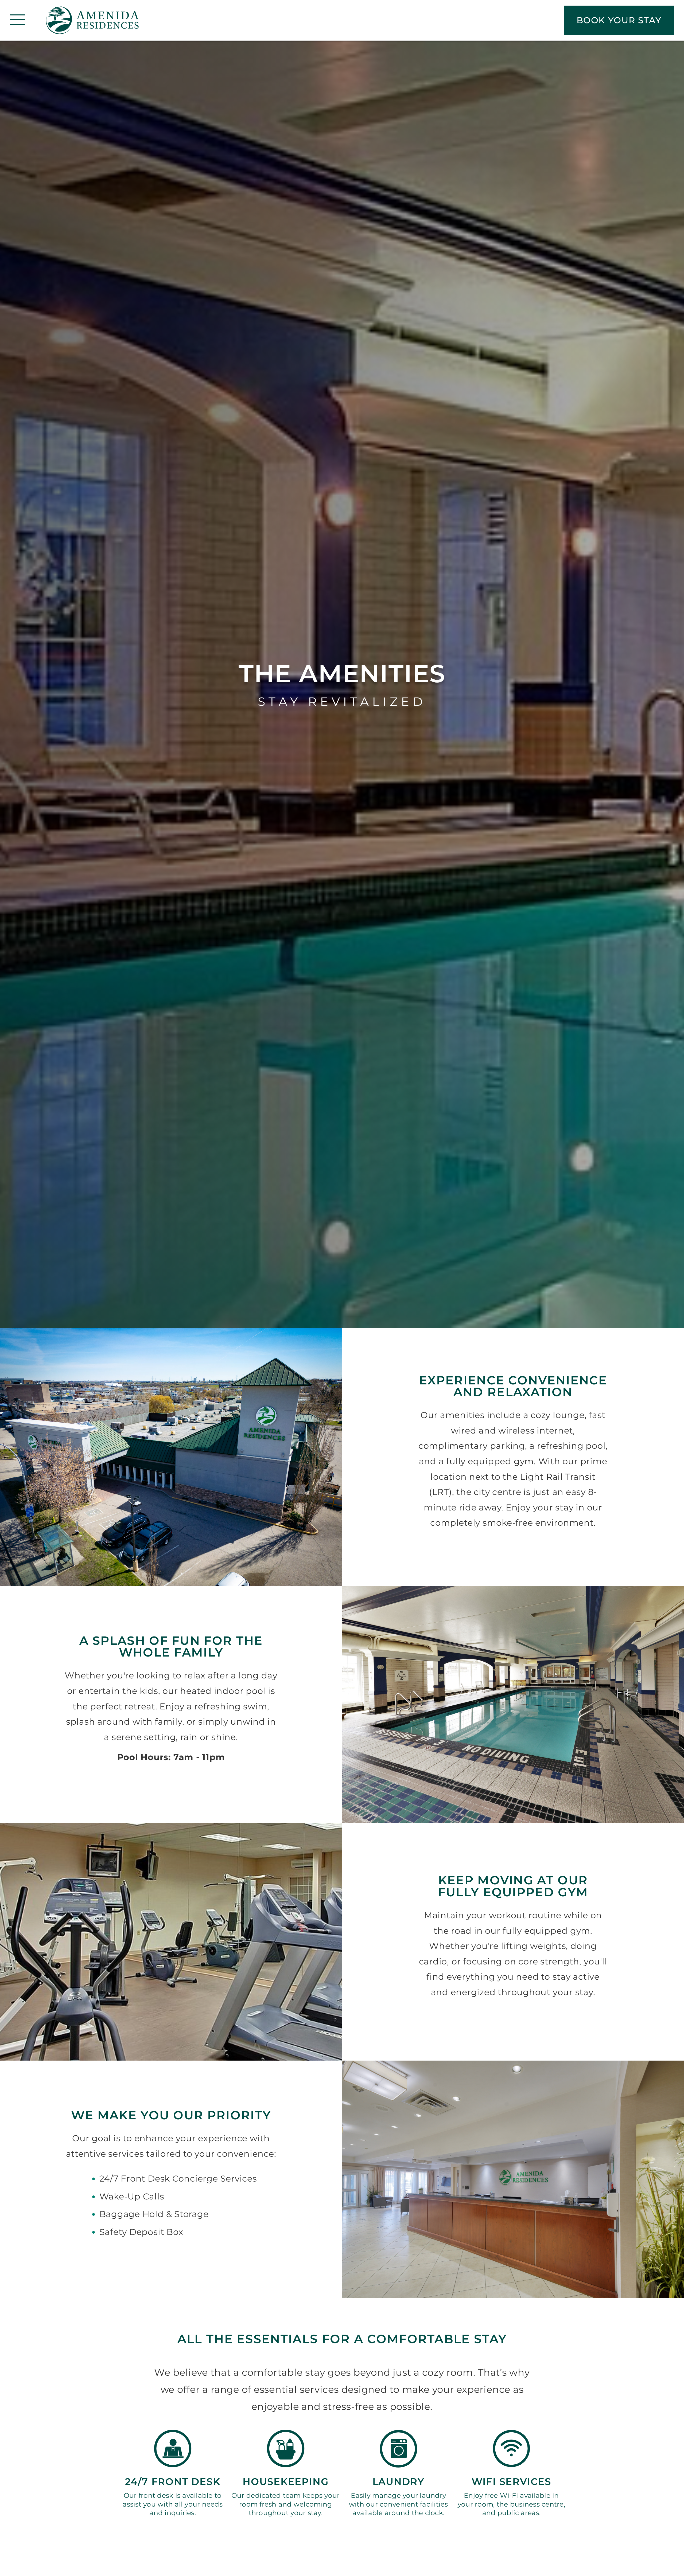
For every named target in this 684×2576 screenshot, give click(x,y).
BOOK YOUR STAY (619, 20)
